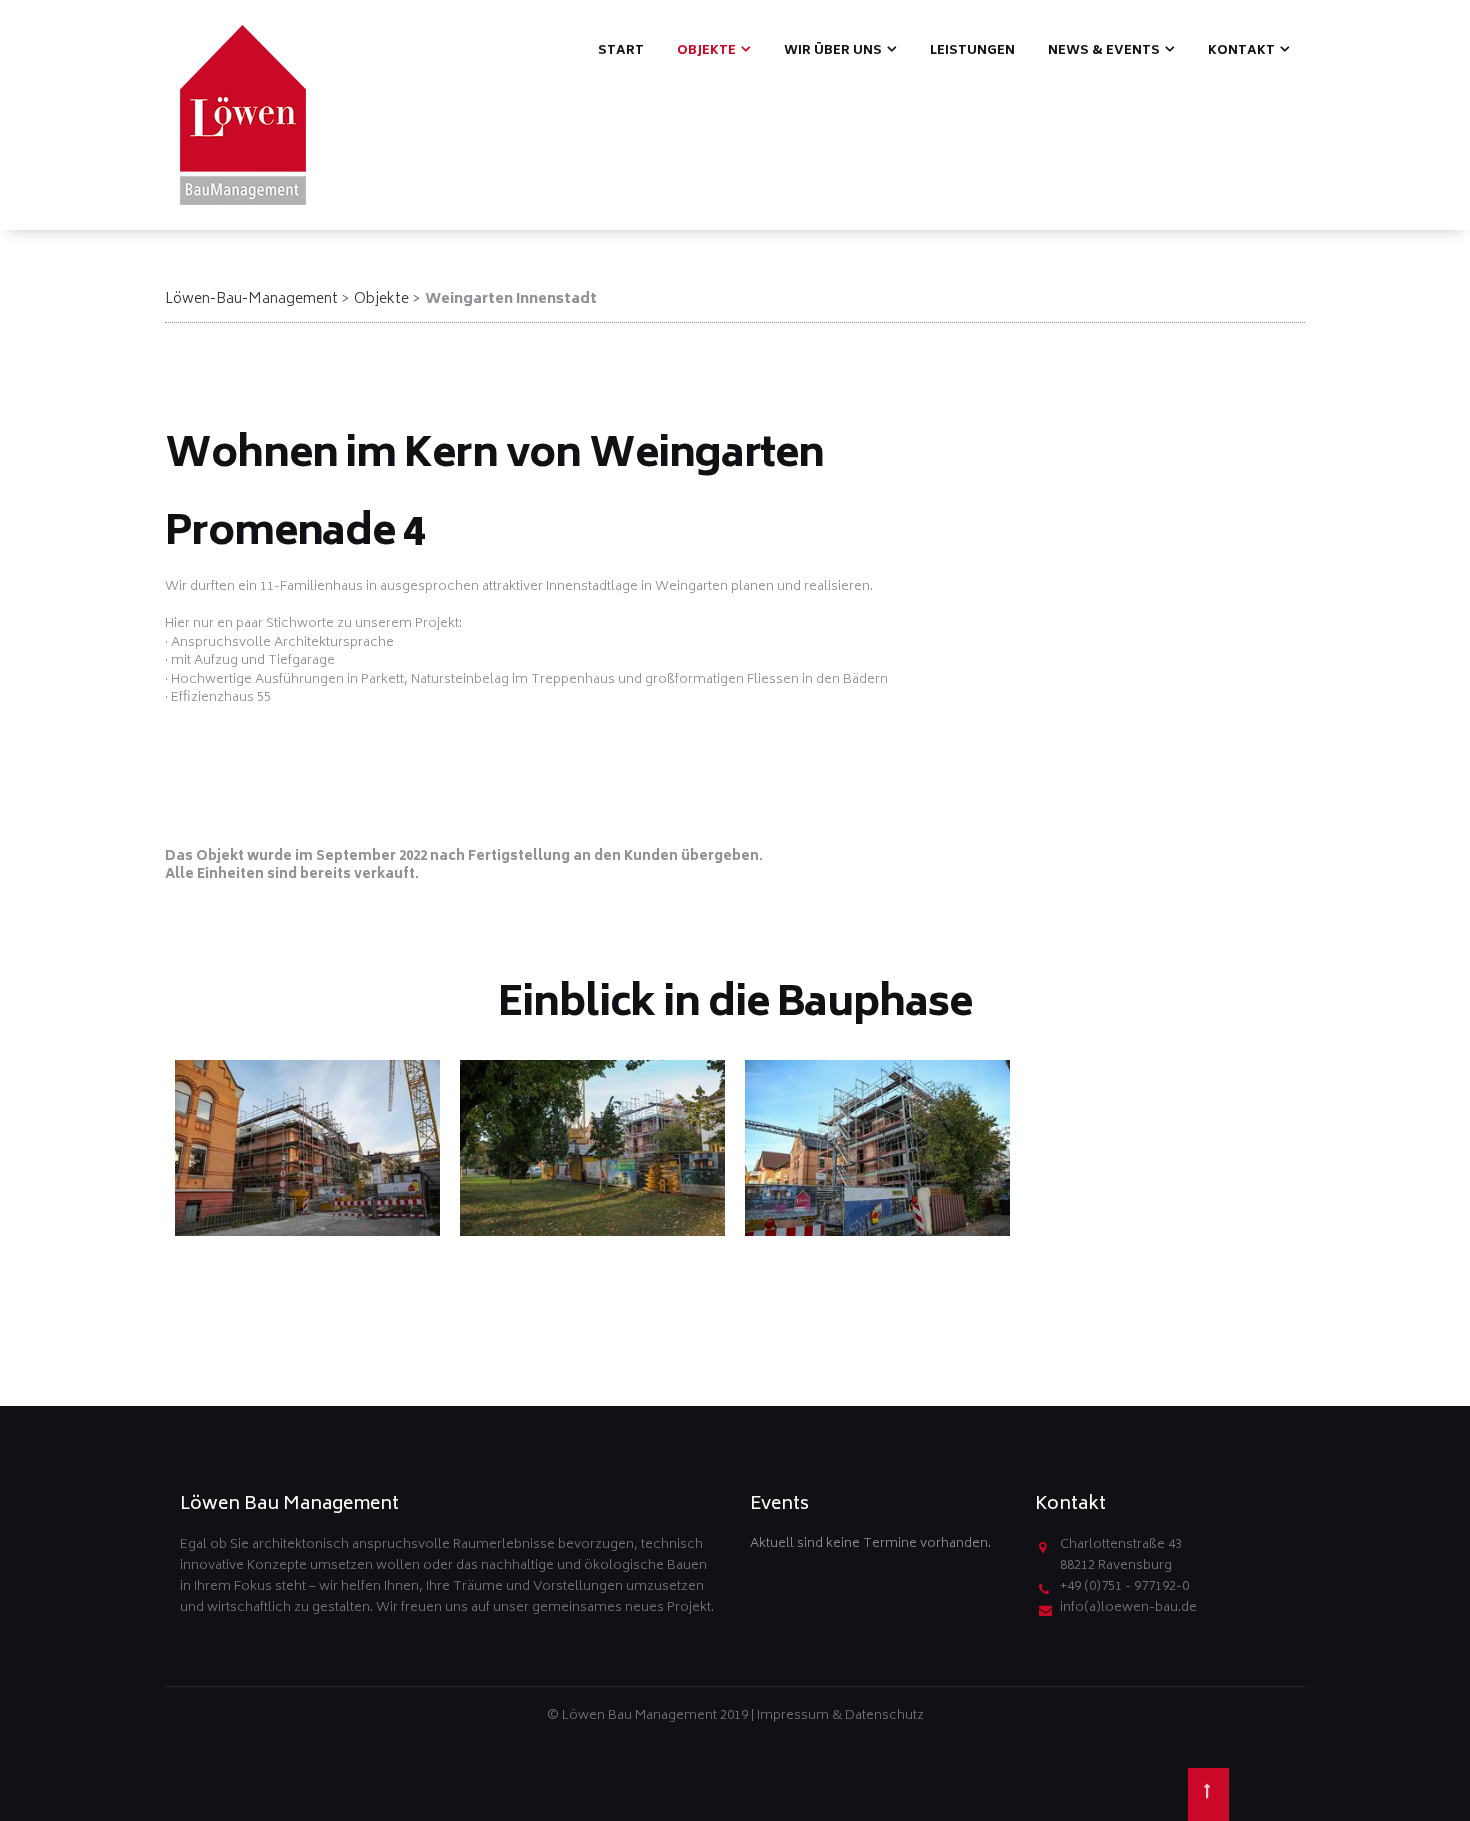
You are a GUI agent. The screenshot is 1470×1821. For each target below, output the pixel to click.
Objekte (381, 299)
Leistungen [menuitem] (972, 51)
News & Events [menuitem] (1104, 51)
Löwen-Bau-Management (251, 299)
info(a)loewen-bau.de (1128, 1608)
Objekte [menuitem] (706, 51)
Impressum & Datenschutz (840, 1716)
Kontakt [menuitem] (1241, 51)
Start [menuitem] (621, 51)
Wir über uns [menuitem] (833, 51)
